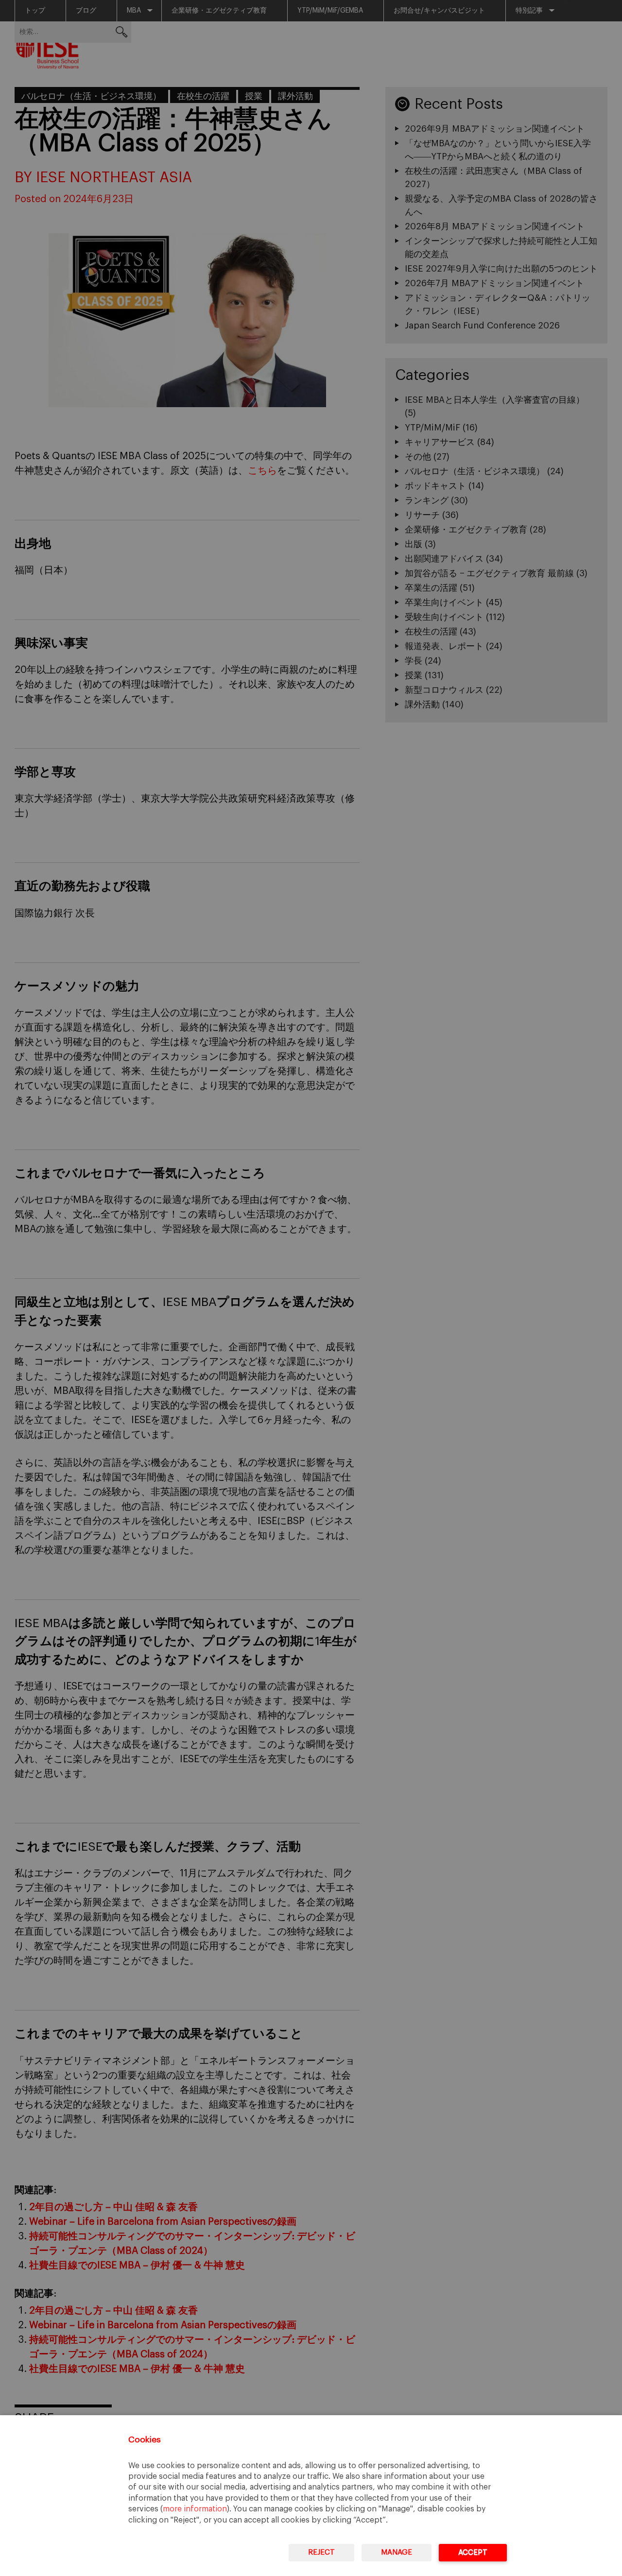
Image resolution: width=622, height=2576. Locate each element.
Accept (473, 2552)
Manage (397, 2552)
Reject (321, 2552)
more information (195, 2509)
